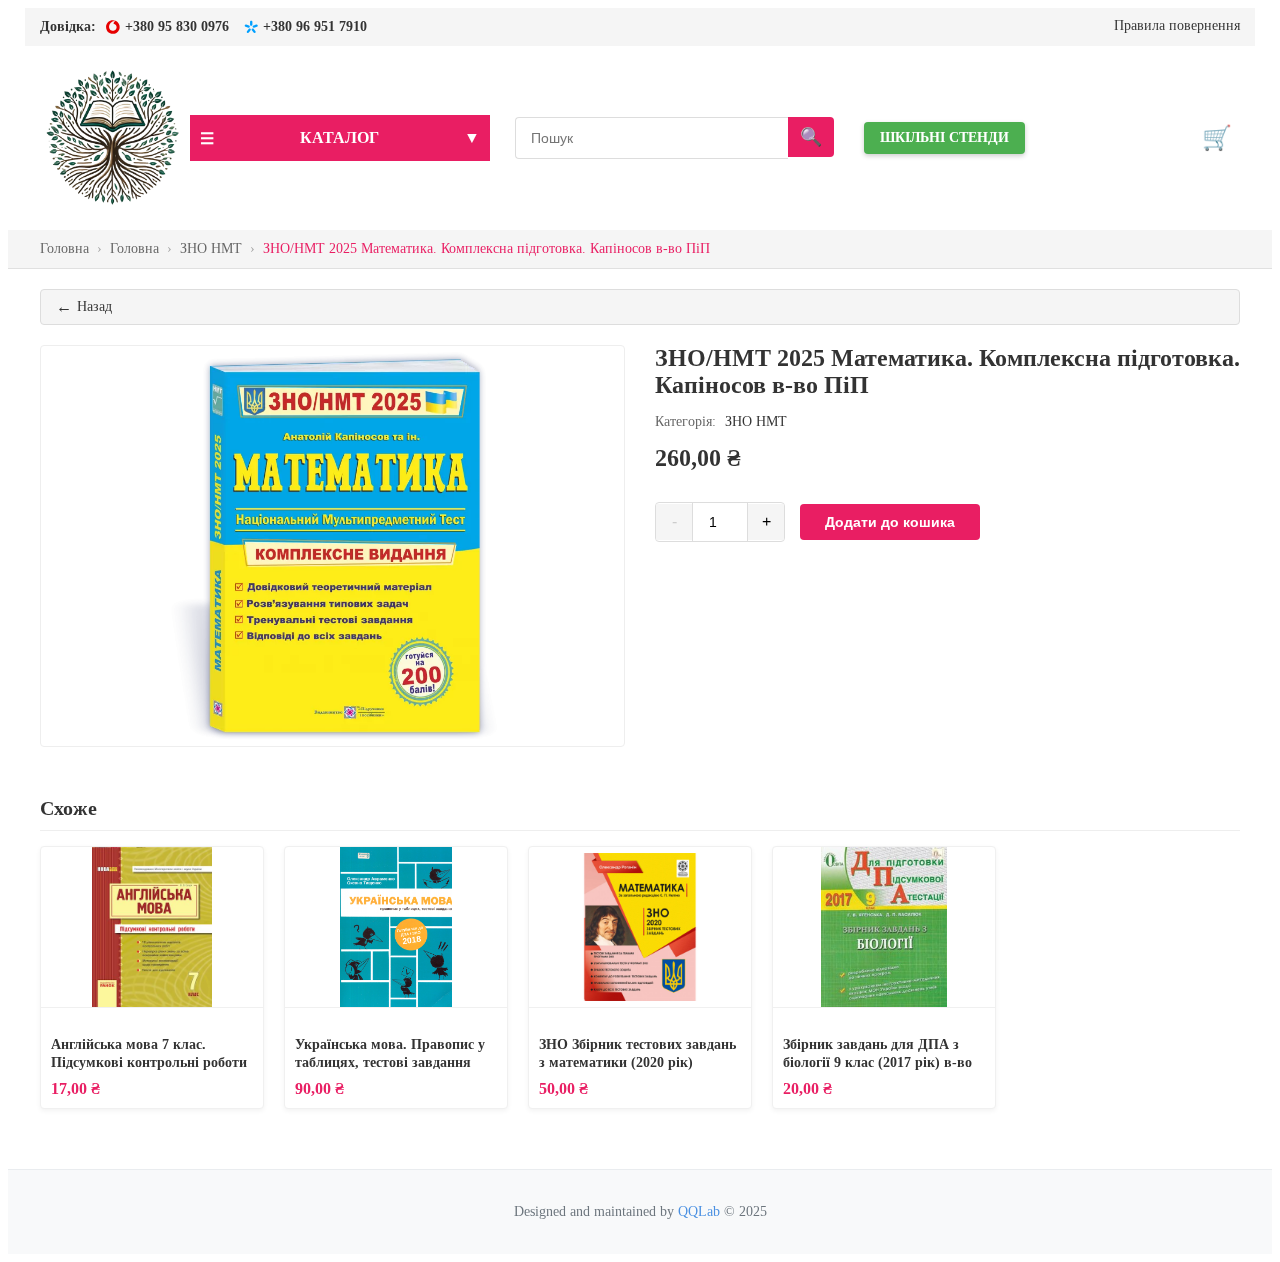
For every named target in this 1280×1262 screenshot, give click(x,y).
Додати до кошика (890, 522)
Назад (84, 306)
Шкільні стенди (944, 137)
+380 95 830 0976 (177, 26)
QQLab (699, 1211)
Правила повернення (1177, 25)
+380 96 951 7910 (315, 26)
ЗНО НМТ (754, 421)
